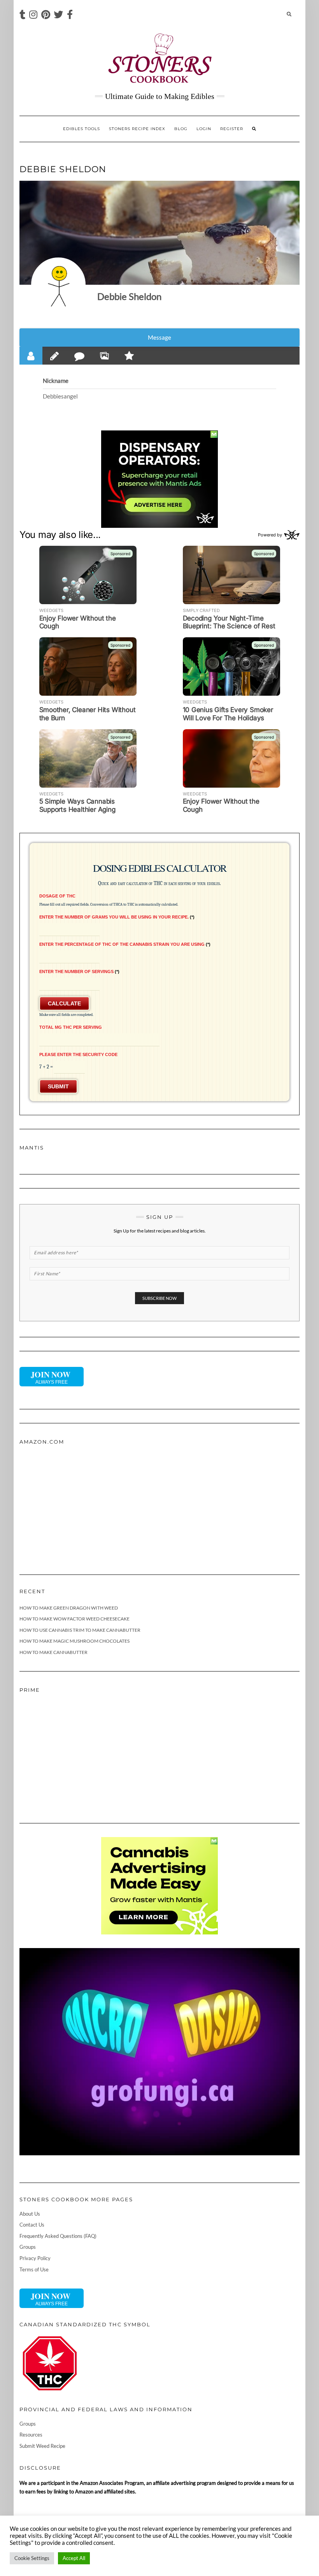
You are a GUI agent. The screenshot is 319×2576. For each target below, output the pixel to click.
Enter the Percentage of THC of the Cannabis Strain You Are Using (124, 944)
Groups (28, 2247)
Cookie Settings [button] (32, 2558)
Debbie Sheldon (129, 296)
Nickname (56, 381)
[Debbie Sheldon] (58, 285)
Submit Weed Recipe (42, 2446)
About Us (30, 2214)
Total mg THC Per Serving (71, 1027)
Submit (58, 1086)
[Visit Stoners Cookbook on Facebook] (70, 16)
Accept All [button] (74, 2558)
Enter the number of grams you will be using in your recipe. (116, 917)
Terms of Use (34, 2269)
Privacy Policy (35, 2258)
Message (159, 337)
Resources (31, 2435)
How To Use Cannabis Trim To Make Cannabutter (80, 1630)
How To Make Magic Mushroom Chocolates (74, 1641)
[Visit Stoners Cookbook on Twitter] (58, 16)
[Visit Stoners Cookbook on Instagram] (33, 16)
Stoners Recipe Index (137, 129)
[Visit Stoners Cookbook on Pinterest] (46, 16)
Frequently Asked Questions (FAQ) (58, 2236)
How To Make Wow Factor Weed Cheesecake (74, 1619)
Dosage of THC (57, 896)
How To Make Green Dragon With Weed (69, 1608)
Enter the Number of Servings (79, 972)
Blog (181, 129)
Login (204, 129)
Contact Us (32, 2225)
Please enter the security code (78, 1054)
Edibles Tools (82, 129)
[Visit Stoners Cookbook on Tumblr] (22, 16)
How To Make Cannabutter (53, 1652)
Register (232, 129)
